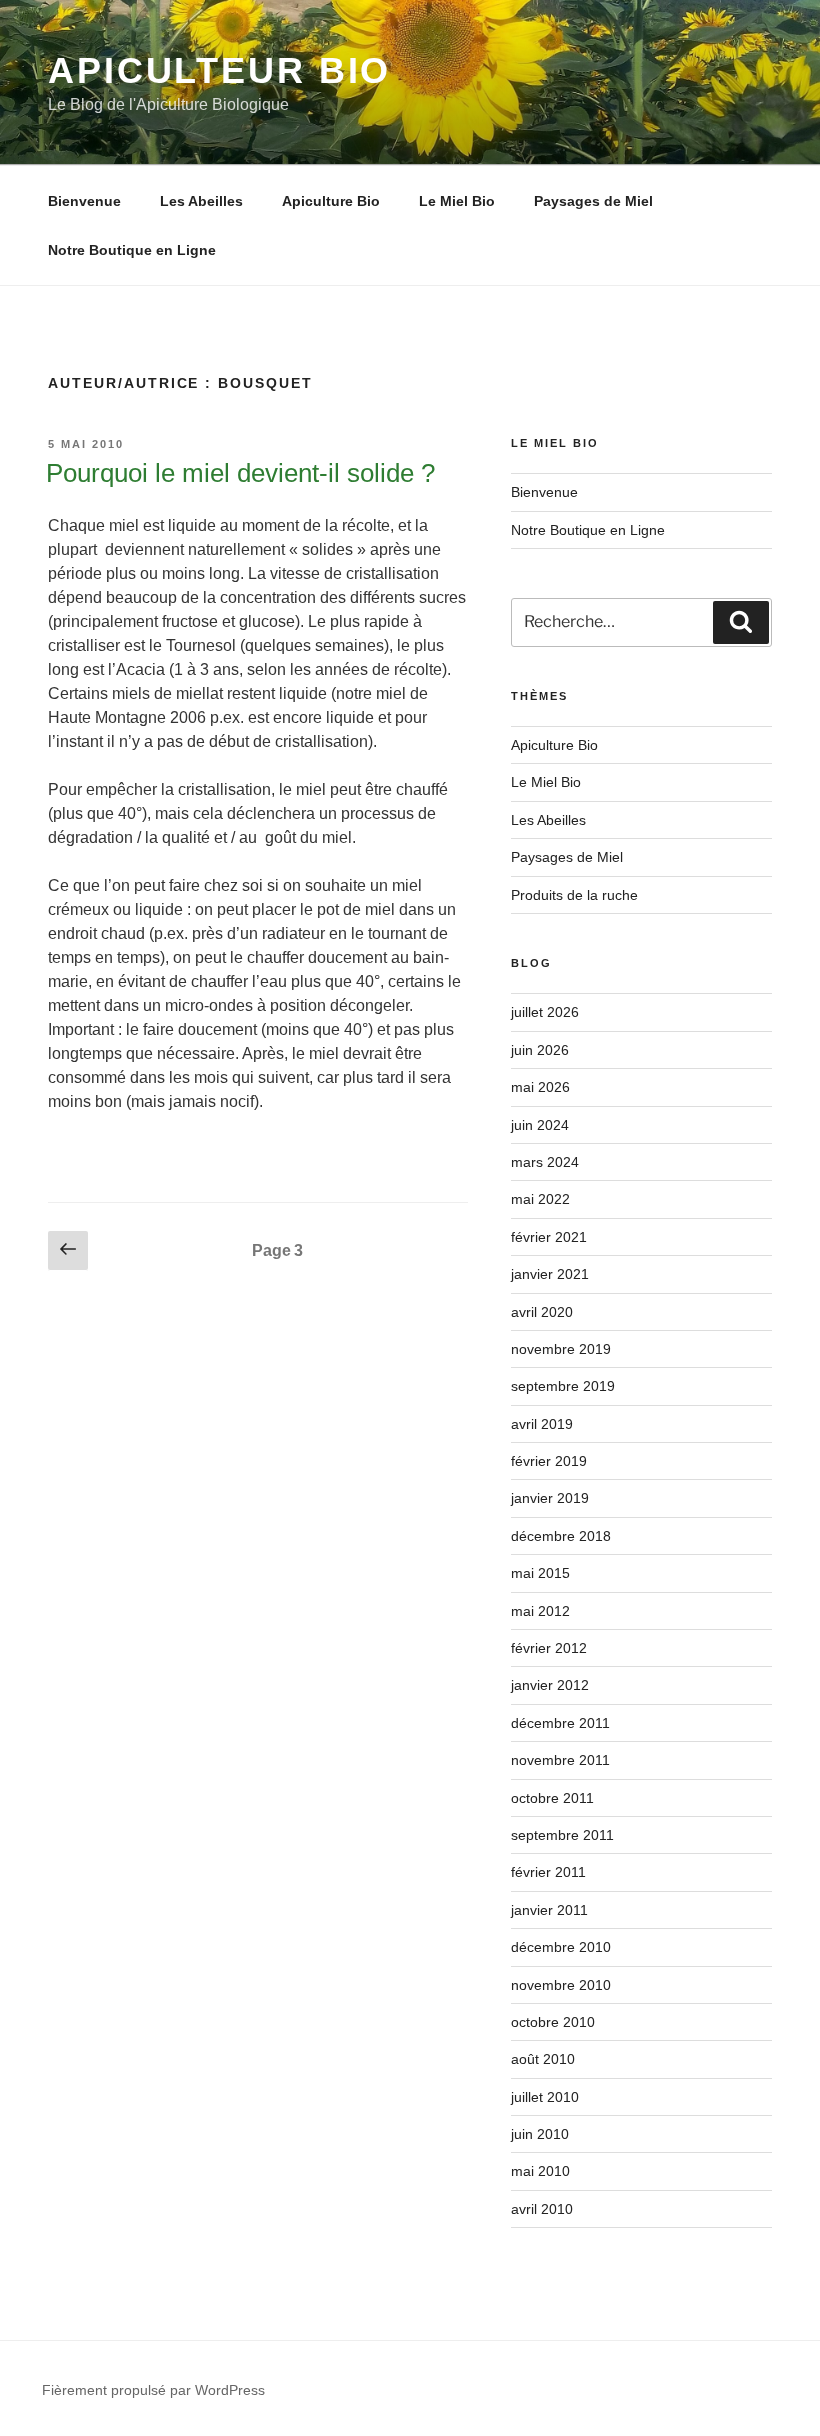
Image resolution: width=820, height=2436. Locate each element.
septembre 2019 (563, 1386)
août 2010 (543, 2059)
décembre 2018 (561, 1536)
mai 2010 (540, 2171)
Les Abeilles (201, 201)
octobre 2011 (552, 1798)
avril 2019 (542, 1424)
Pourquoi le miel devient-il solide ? (240, 473)
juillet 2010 (545, 2097)
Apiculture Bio (331, 201)
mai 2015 (540, 1573)
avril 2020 (542, 1312)
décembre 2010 (561, 1947)
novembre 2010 (561, 1985)
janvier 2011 (549, 1910)
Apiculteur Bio (219, 70)
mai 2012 (540, 1611)
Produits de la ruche (574, 895)
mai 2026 (540, 1087)
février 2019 (549, 1461)
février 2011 (548, 1872)
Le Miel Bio (457, 201)
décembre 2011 (560, 1723)
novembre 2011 (560, 1760)
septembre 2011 (562, 1835)
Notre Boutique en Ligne (132, 250)
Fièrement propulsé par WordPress (153, 2390)
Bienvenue (84, 201)
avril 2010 (542, 2209)
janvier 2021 (550, 1274)
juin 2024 (540, 1125)
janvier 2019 (550, 1498)
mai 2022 (540, 1199)
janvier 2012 (550, 1685)
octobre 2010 (553, 2022)
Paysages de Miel (593, 201)
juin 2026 (540, 1050)
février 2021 (549, 1237)
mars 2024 (545, 1162)
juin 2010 (540, 2134)
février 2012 (549, 1648)
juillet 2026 (545, 1012)
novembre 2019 (561, 1349)
